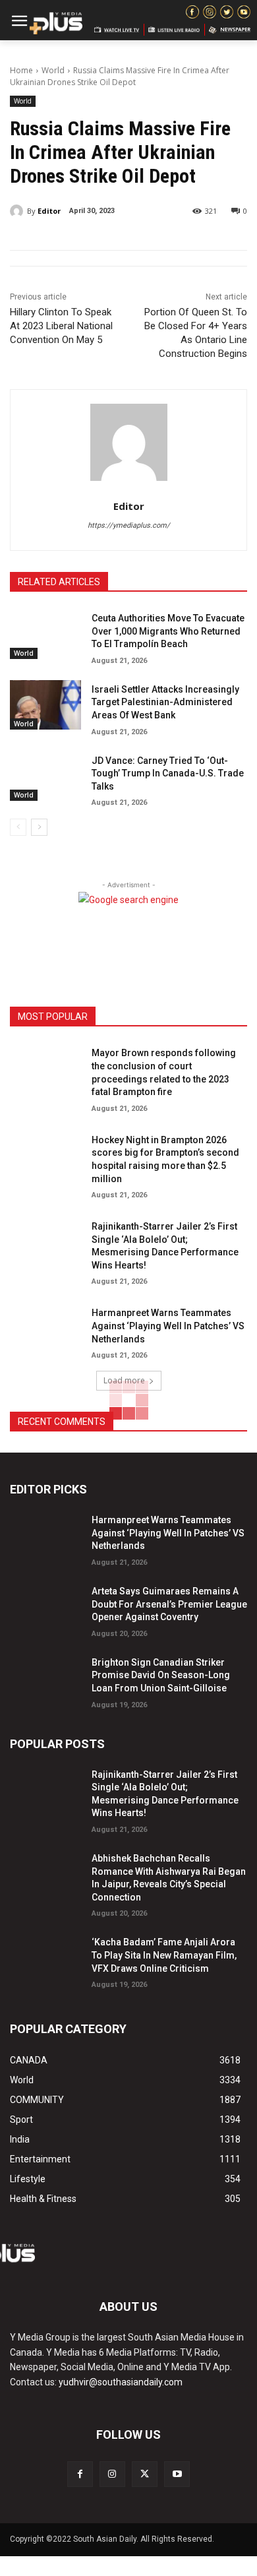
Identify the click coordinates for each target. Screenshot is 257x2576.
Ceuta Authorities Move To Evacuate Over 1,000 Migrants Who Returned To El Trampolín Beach (168, 631)
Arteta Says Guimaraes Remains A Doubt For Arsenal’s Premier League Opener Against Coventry (169, 1604)
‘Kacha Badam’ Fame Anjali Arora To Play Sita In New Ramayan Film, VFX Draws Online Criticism (164, 1955)
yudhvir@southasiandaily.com (121, 2382)
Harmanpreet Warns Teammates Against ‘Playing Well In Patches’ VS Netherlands (168, 1326)
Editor (49, 211)
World (53, 70)
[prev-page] (18, 827)
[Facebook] (80, 2474)
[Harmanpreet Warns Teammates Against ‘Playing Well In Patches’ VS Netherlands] (45, 1329)
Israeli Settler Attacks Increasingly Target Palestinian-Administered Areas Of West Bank (165, 702)
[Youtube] (177, 2474)
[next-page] (39, 827)
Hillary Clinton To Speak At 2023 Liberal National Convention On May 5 (61, 326)
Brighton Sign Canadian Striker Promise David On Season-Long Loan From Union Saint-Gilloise (161, 1675)
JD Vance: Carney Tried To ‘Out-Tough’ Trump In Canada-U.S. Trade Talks (168, 773)
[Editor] (18, 211)
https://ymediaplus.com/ (129, 525)
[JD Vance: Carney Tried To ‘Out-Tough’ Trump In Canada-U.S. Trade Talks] (45, 776)
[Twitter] (145, 2474)
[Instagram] (112, 2474)
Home (21, 70)
